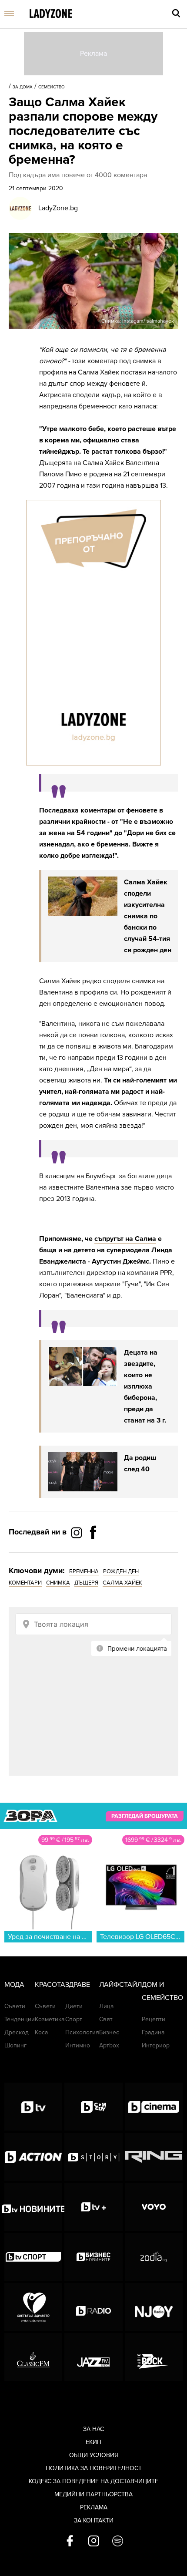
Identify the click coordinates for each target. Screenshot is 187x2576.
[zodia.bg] (154, 2257)
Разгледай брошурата (145, 1816)
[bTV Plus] (93, 2207)
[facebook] (70, 2542)
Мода (14, 1985)
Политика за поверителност (94, 2468)
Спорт (74, 2019)
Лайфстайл (120, 1985)
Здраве (78, 1985)
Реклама (94, 2507)
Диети (74, 2006)
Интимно (78, 2045)
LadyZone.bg (58, 208)
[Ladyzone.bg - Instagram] (77, 1532)
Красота (50, 1985)
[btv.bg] (33, 2107)
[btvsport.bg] (33, 2257)
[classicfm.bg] (33, 2357)
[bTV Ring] (154, 2157)
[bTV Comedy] (93, 2107)
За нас (93, 2429)
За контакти (94, 2520)
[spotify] (118, 2542)
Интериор (156, 2045)
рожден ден (121, 1571)
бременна (84, 1571)
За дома (23, 87)
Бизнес (109, 2032)
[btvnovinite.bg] (33, 2207)
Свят (106, 2019)
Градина (153, 2032)
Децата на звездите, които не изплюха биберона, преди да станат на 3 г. (145, 1386)
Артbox (109, 2045)
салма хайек (122, 1583)
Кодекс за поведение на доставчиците (93, 2481)
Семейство (52, 87)
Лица (106, 2006)
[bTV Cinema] (154, 2107)
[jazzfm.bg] (93, 2357)
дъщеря (86, 1583)
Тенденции (20, 2019)
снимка (58, 1583)
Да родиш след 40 (140, 1463)
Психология (82, 2032)
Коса (41, 2032)
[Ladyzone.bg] (51, 14)
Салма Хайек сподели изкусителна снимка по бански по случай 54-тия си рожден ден (148, 916)
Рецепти (154, 2019)
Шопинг (15, 2045)
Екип (93, 2442)
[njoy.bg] (154, 2307)
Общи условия (94, 2455)
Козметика (50, 2019)
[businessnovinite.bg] (93, 2257)
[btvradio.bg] (93, 2307)
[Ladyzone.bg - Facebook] (93, 1552)
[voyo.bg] (154, 2207)
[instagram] (94, 2542)
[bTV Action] (33, 2157)
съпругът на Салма (125, 1239)
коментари (25, 1583)
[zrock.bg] (154, 2357)
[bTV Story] (93, 2157)
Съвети (15, 2006)
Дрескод (17, 2032)
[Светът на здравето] (33, 2307)
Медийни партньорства (93, 2494)
